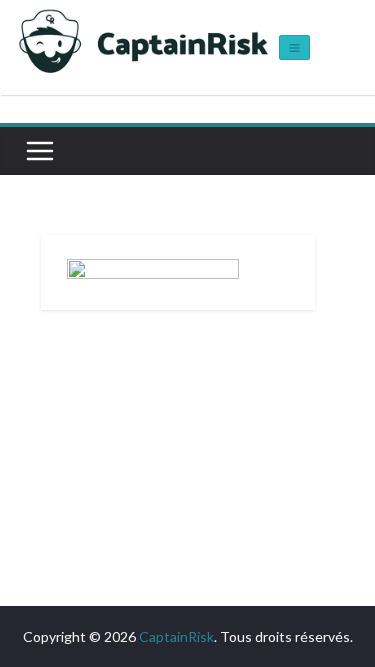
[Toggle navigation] (294, 47)
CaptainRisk (176, 636)
